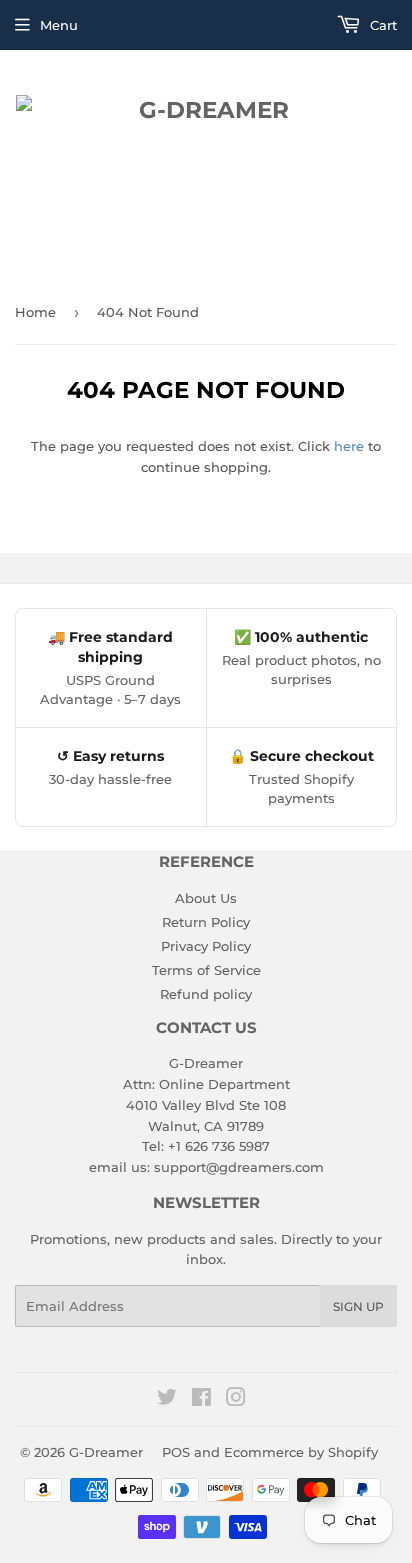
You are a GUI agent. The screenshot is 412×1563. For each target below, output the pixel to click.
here (349, 446)
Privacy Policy (206, 946)
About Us (206, 898)
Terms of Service (206, 970)
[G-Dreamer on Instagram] (236, 1400)
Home (35, 312)
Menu (59, 25)
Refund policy (206, 994)
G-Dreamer (106, 1452)
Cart (381, 25)
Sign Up (358, 1306)
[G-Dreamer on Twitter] (167, 1400)
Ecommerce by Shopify (301, 1452)
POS (176, 1452)
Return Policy (206, 922)
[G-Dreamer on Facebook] (201, 1400)
